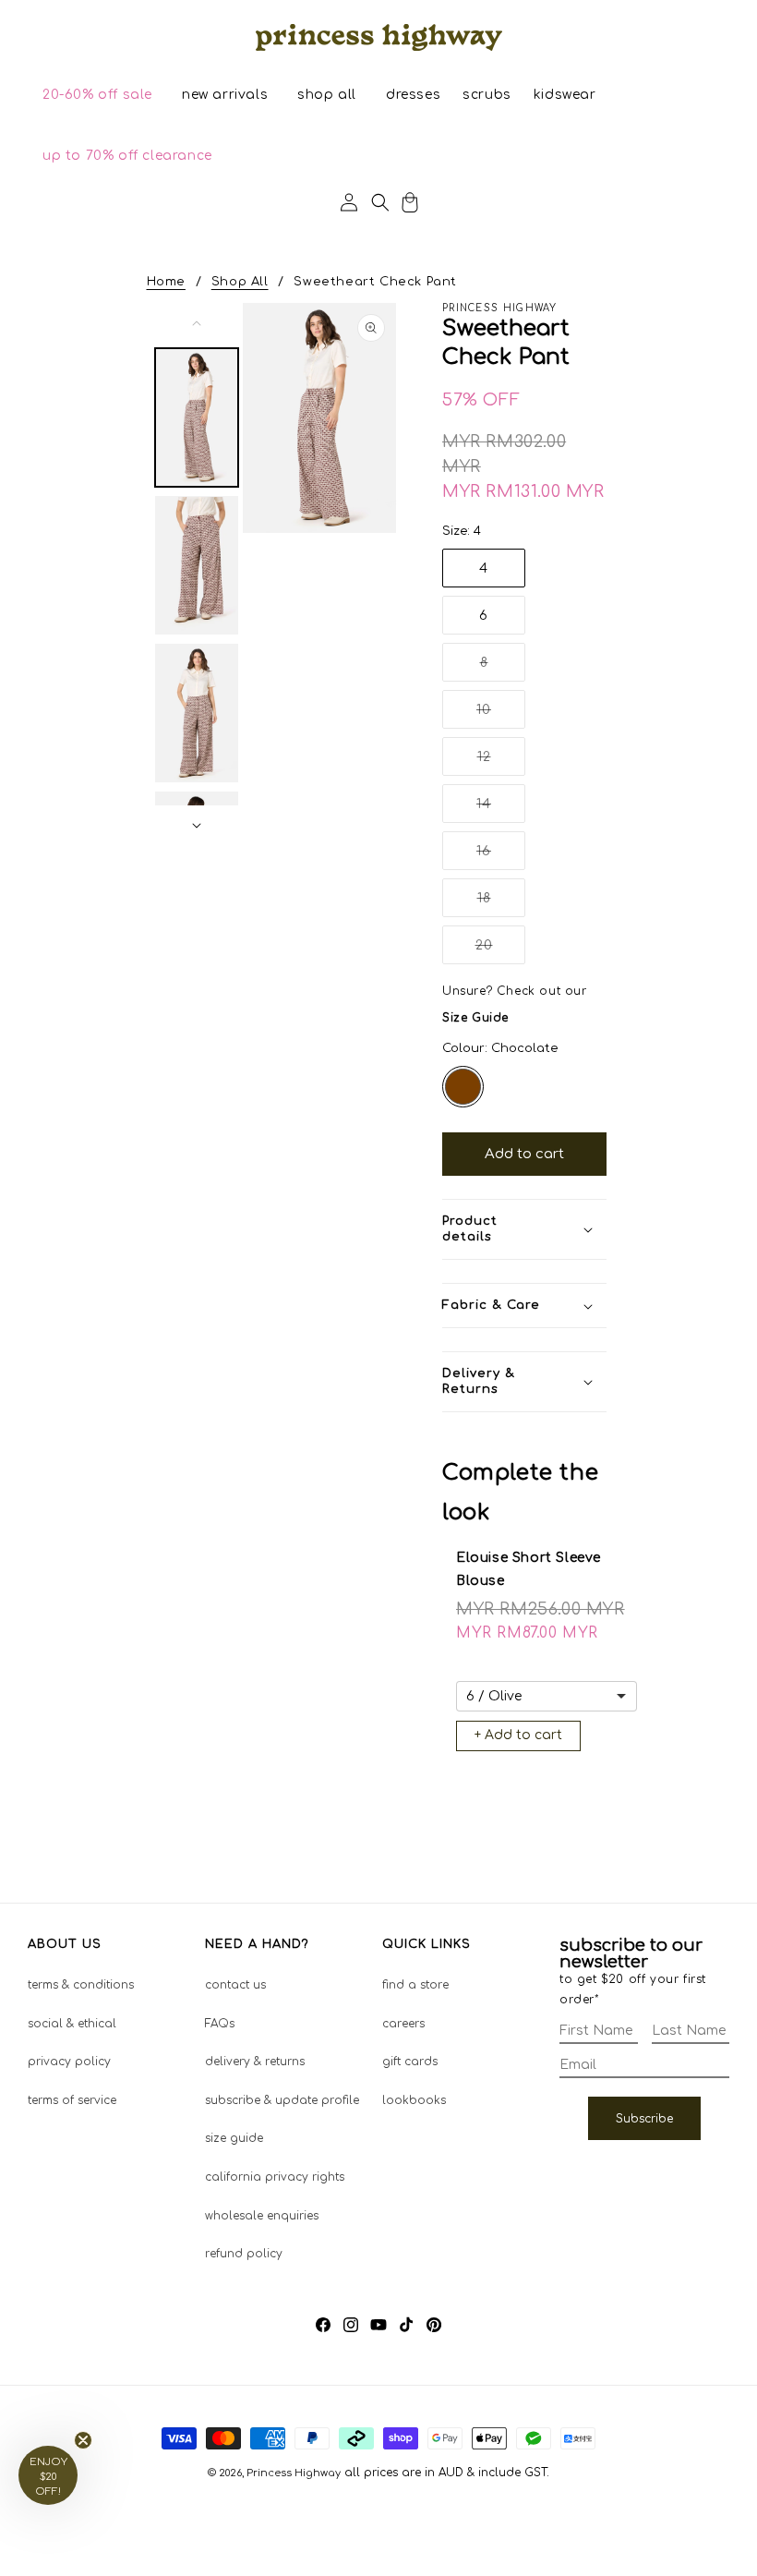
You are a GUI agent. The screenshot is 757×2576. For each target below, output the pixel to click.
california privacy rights (275, 2177)
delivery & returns (255, 2062)
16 (501, 857)
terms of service (72, 2100)
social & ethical (72, 2024)
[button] (97, 95)
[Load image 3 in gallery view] (197, 713)
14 (501, 810)
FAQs (220, 2024)
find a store (415, 1985)
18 (501, 904)
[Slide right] (197, 826)
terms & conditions (81, 1985)
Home (166, 282)
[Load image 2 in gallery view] (197, 565)
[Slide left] (197, 323)
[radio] (463, 1087)
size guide (234, 2138)
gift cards (410, 2062)
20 (500, 951)
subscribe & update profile (282, 2100)
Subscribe (644, 2119)
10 (501, 715)
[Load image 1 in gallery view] (197, 417)
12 (501, 762)
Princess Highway (294, 2473)
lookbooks (414, 2100)
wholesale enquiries (262, 2216)
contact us (235, 1985)
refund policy (244, 2254)
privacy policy (69, 2062)
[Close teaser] (83, 2440)
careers (403, 2024)
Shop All (240, 282)
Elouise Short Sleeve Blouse (529, 1569)
